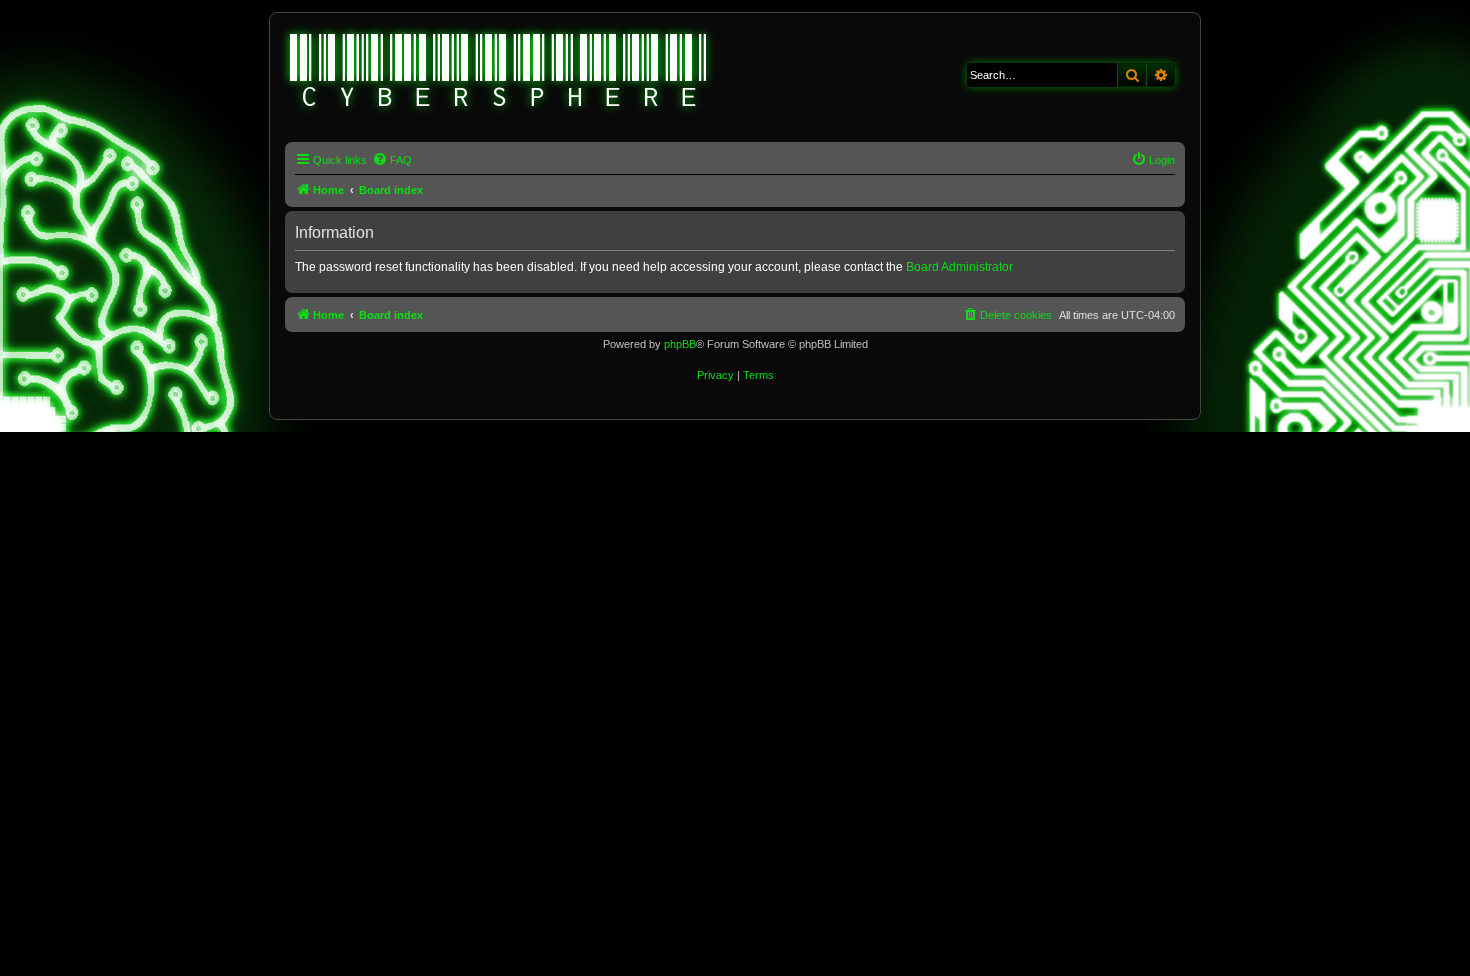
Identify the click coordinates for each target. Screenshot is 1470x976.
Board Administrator (959, 267)
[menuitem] (392, 160)
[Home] (499, 73)
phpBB (680, 344)
